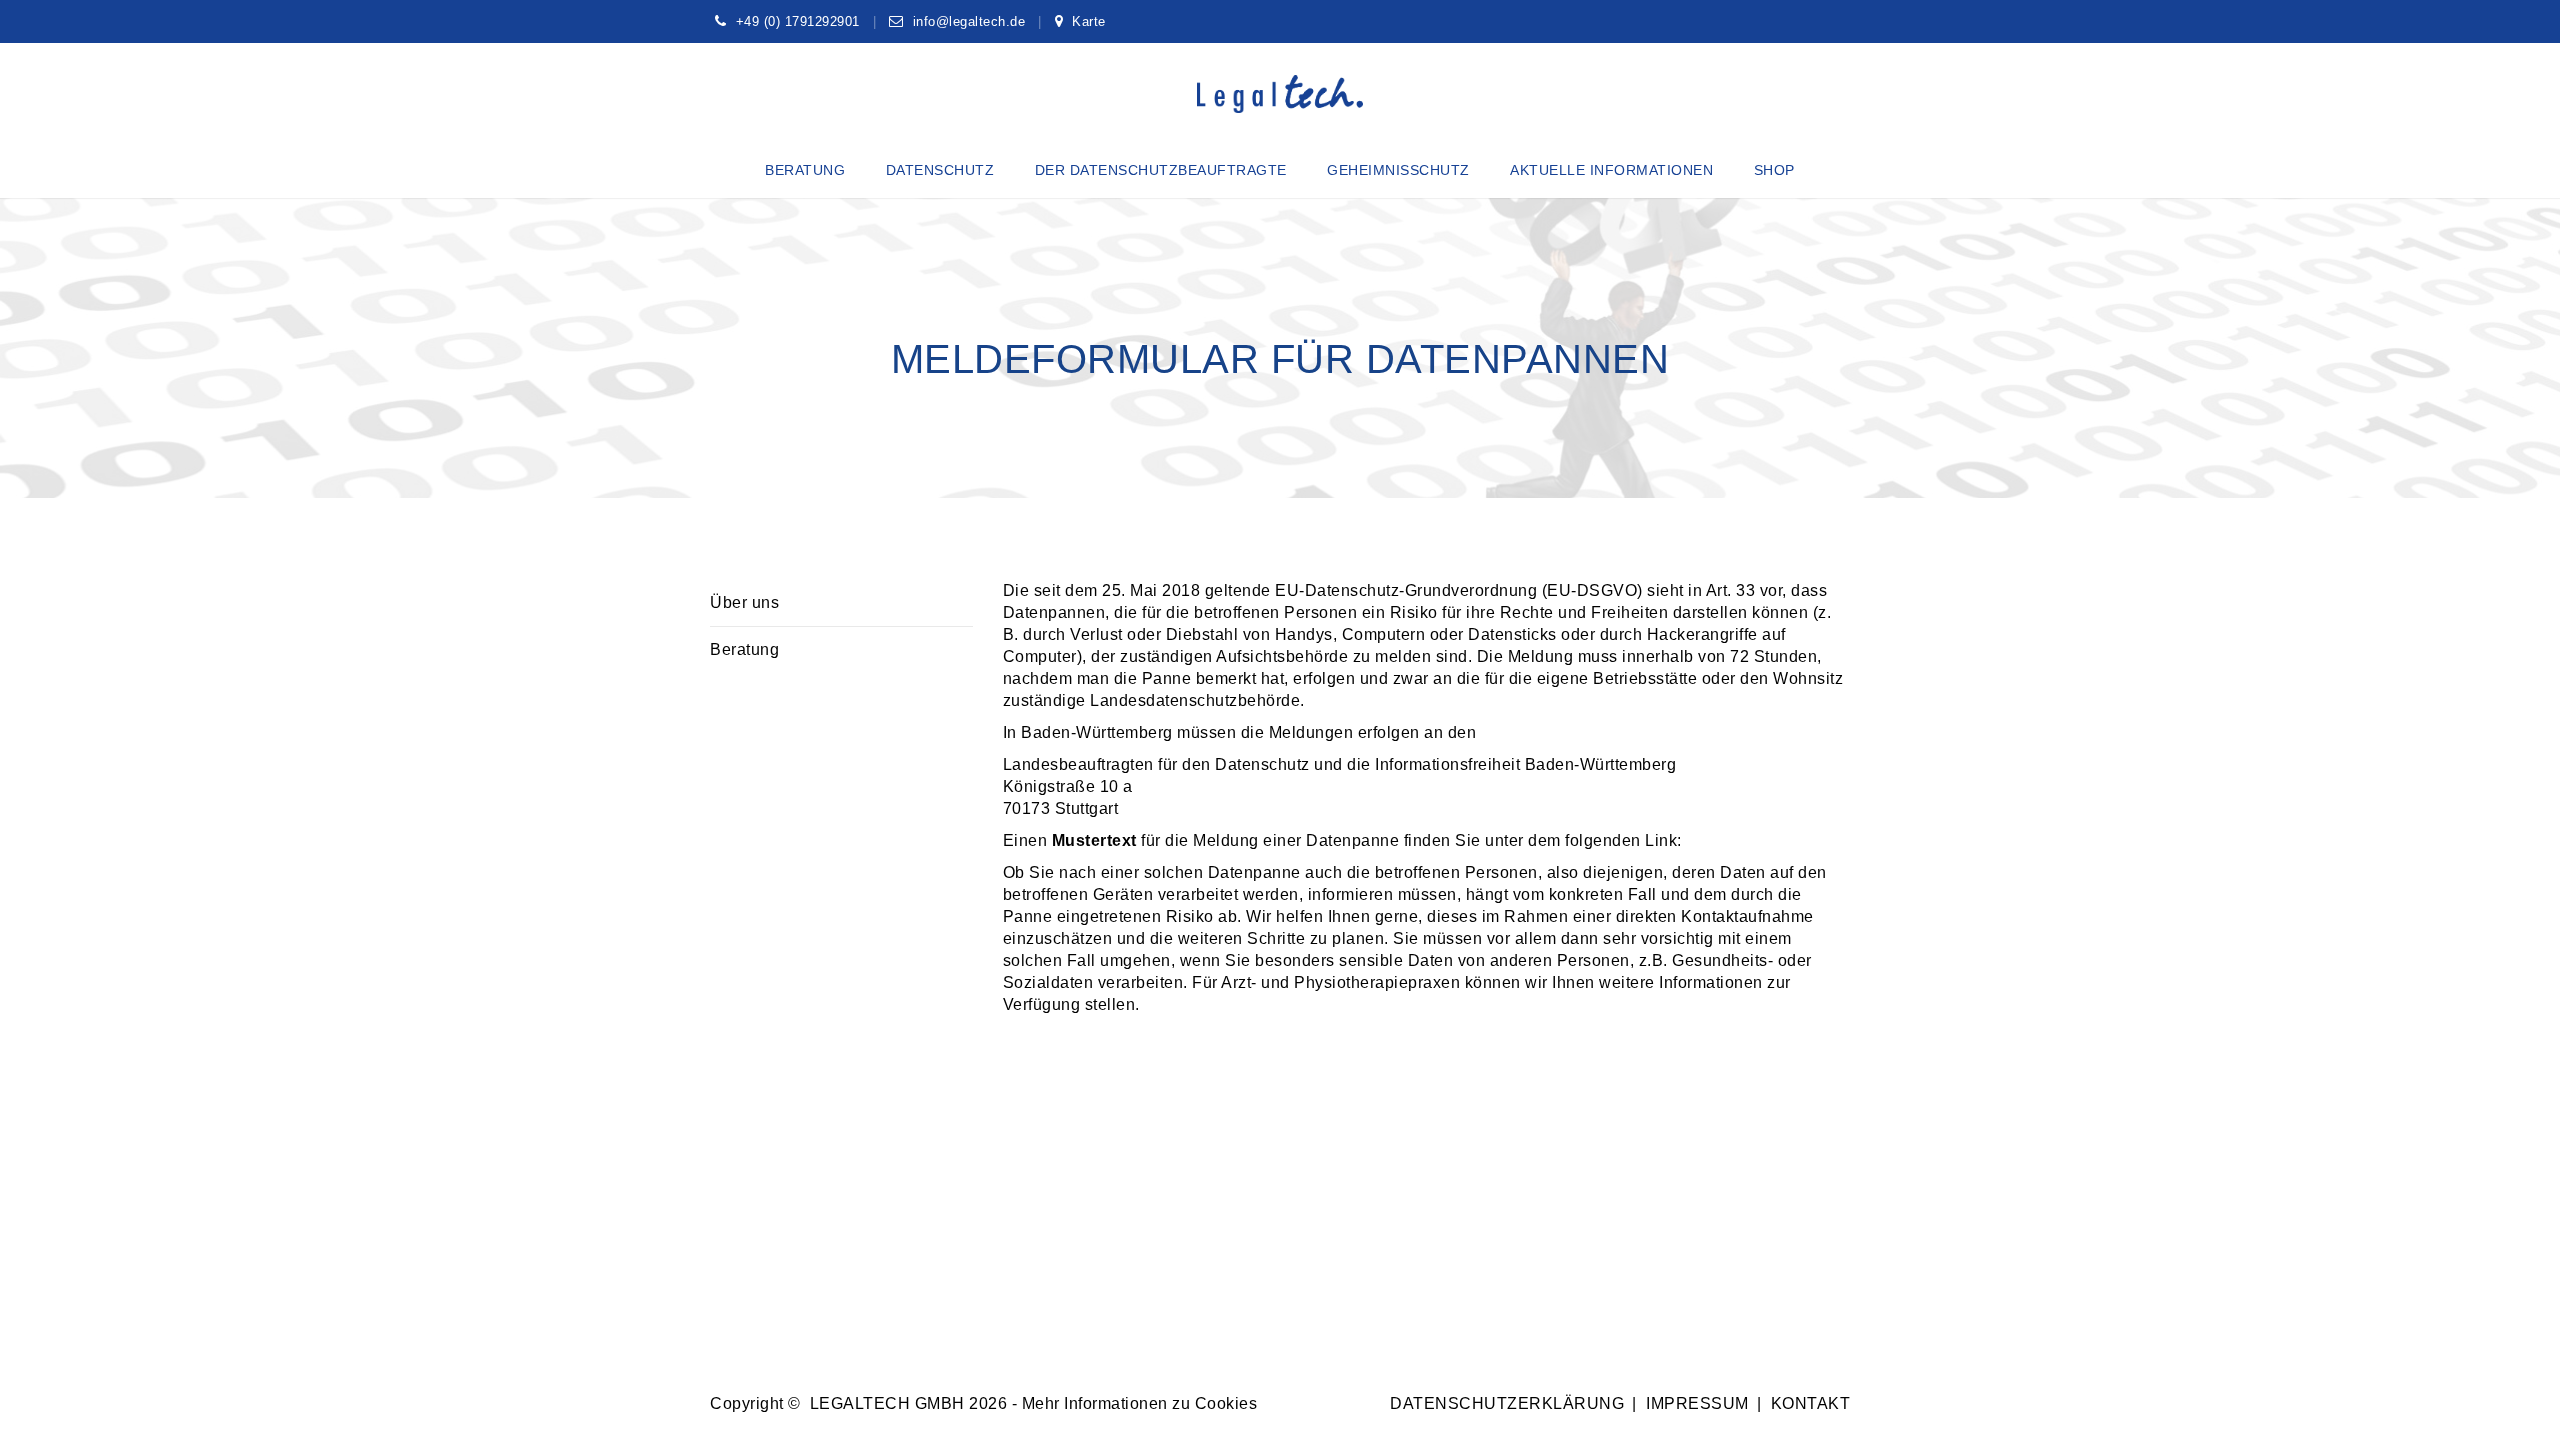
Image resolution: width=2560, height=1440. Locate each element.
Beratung (744, 649)
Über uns (744, 602)
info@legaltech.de (969, 21)
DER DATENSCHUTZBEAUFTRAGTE (1161, 170)
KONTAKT (1811, 1403)
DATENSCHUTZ (940, 170)
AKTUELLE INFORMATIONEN (1611, 170)
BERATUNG (805, 170)
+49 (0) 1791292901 (798, 21)
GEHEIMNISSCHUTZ (1398, 170)
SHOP (1774, 170)
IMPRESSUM (1697, 1403)
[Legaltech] (1280, 94)
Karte (1089, 21)
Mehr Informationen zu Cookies (1140, 1403)
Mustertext (1097, 840)
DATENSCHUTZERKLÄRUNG (1507, 1403)
